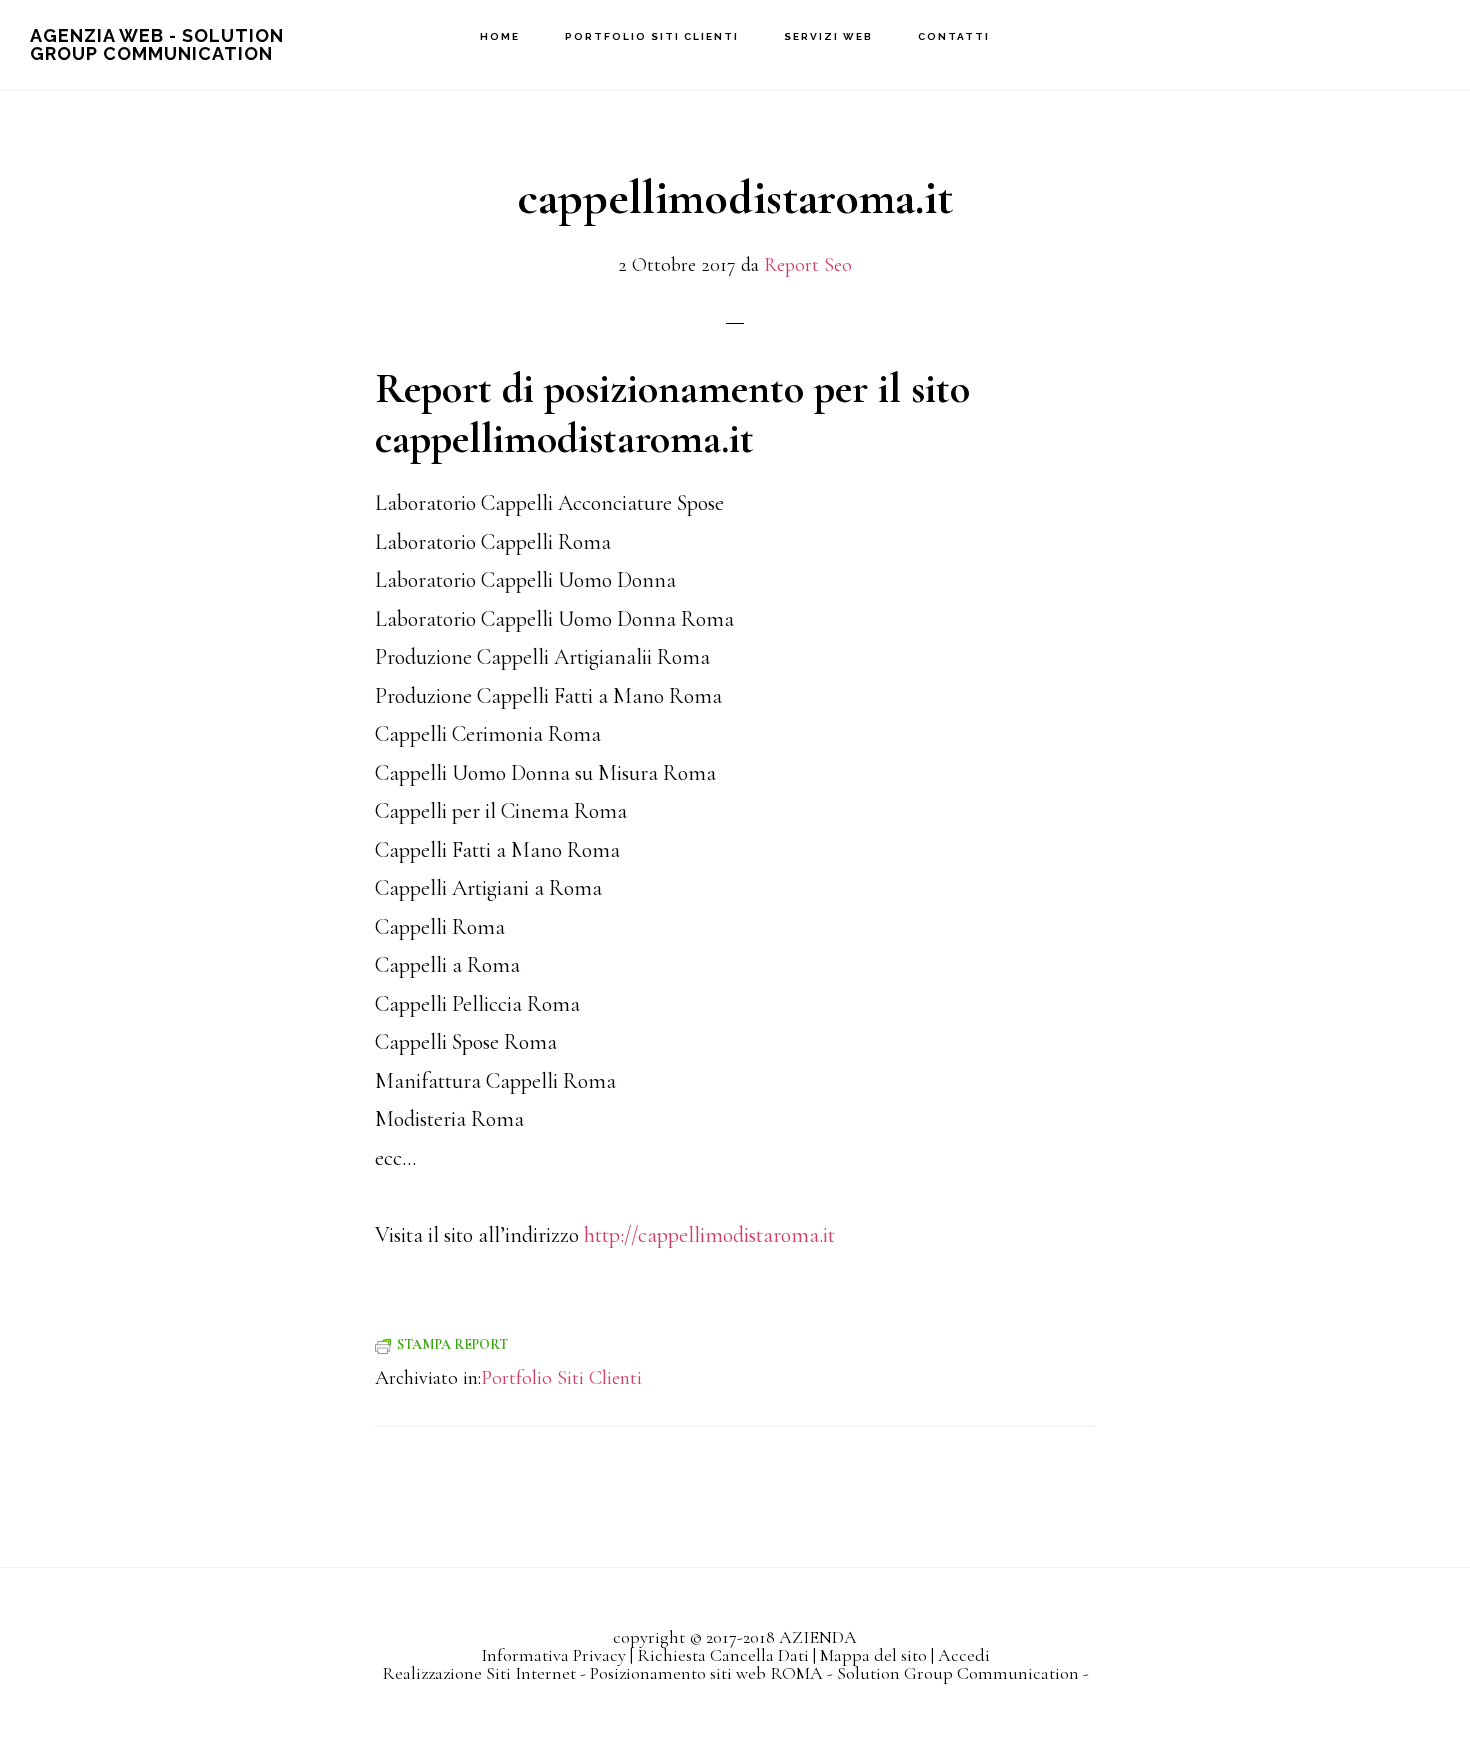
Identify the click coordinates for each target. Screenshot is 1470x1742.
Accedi (964, 1655)
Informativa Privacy (553, 1655)
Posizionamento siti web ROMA (706, 1673)
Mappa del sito (873, 1655)
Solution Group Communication (958, 1673)
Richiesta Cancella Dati (723, 1655)
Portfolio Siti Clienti (561, 1378)
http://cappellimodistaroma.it (709, 1235)
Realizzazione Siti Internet (479, 1673)
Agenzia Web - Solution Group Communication (157, 44)
